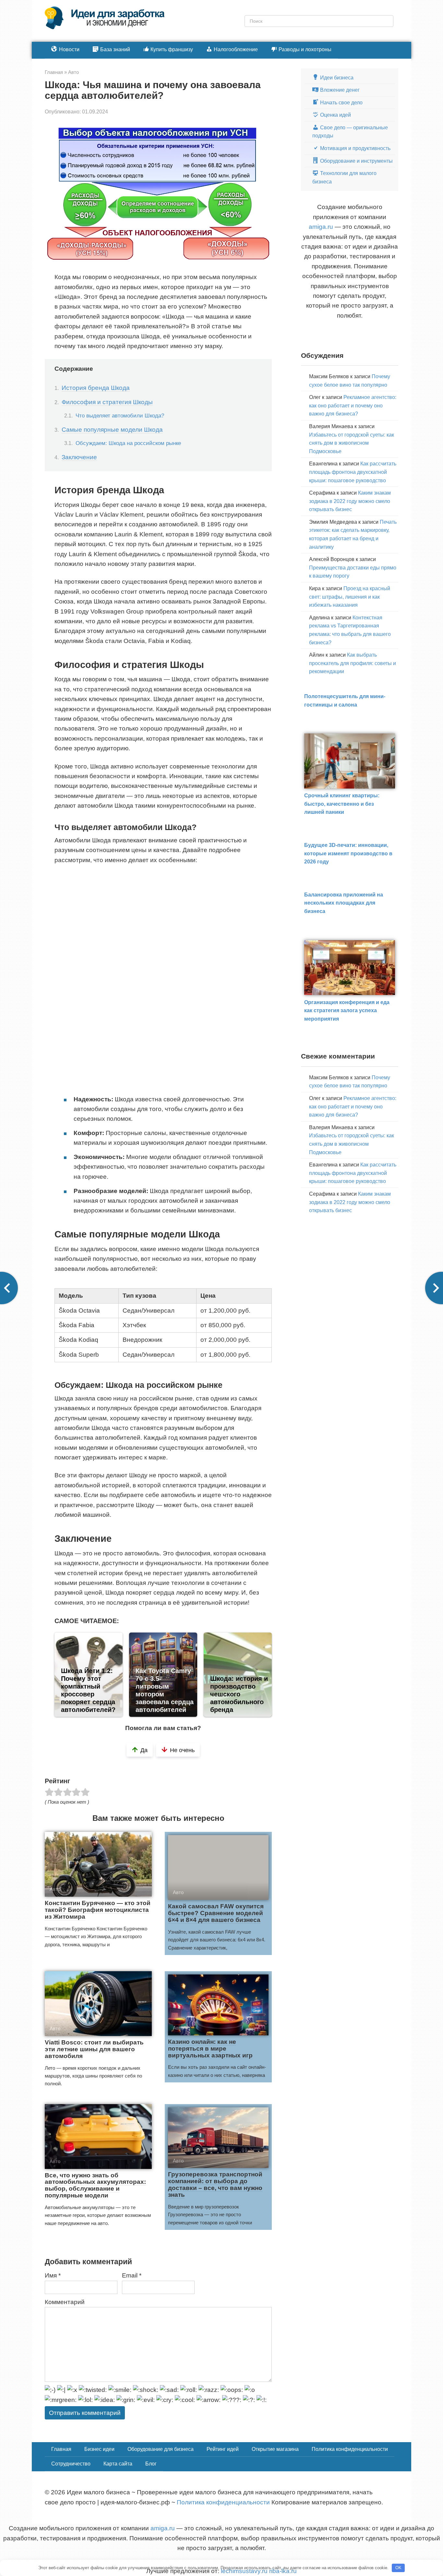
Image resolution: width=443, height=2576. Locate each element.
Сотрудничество (71, 2464)
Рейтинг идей (223, 2449)
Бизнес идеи (99, 2449)
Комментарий (65, 2302)
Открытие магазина (275, 2449)
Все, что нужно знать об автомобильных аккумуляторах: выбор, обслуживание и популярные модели (95, 2185)
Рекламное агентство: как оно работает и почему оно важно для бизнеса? (353, 405)
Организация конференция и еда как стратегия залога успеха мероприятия (347, 1011)
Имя (53, 2275)
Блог (151, 2464)
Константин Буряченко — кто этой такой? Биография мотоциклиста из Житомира (98, 1910)
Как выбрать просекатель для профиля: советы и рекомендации (353, 663)
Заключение (79, 457)
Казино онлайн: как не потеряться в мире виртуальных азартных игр (210, 2049)
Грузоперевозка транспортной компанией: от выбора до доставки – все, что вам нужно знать (215, 2184)
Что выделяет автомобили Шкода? (120, 416)
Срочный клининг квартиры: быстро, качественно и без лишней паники (342, 804)
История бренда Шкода (96, 388)
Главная (61, 2449)
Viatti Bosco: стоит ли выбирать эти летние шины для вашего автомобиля (94, 2049)
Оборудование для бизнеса (161, 2449)
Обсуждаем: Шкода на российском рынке (128, 443)
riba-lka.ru (283, 2571)
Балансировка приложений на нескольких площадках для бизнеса (344, 903)
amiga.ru (321, 227)
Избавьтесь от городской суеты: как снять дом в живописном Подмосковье (352, 443)
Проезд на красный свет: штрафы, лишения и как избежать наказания (350, 597)
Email (132, 2275)
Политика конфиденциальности (350, 2449)
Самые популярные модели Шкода (112, 430)
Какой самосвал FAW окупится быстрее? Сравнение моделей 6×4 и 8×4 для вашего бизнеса (216, 1913)
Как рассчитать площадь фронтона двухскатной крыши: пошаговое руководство (353, 472)
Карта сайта (118, 2464)
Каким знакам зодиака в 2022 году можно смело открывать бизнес (350, 501)
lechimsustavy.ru (244, 2571)
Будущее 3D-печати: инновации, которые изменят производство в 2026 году (348, 853)
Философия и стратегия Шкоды (107, 402)
